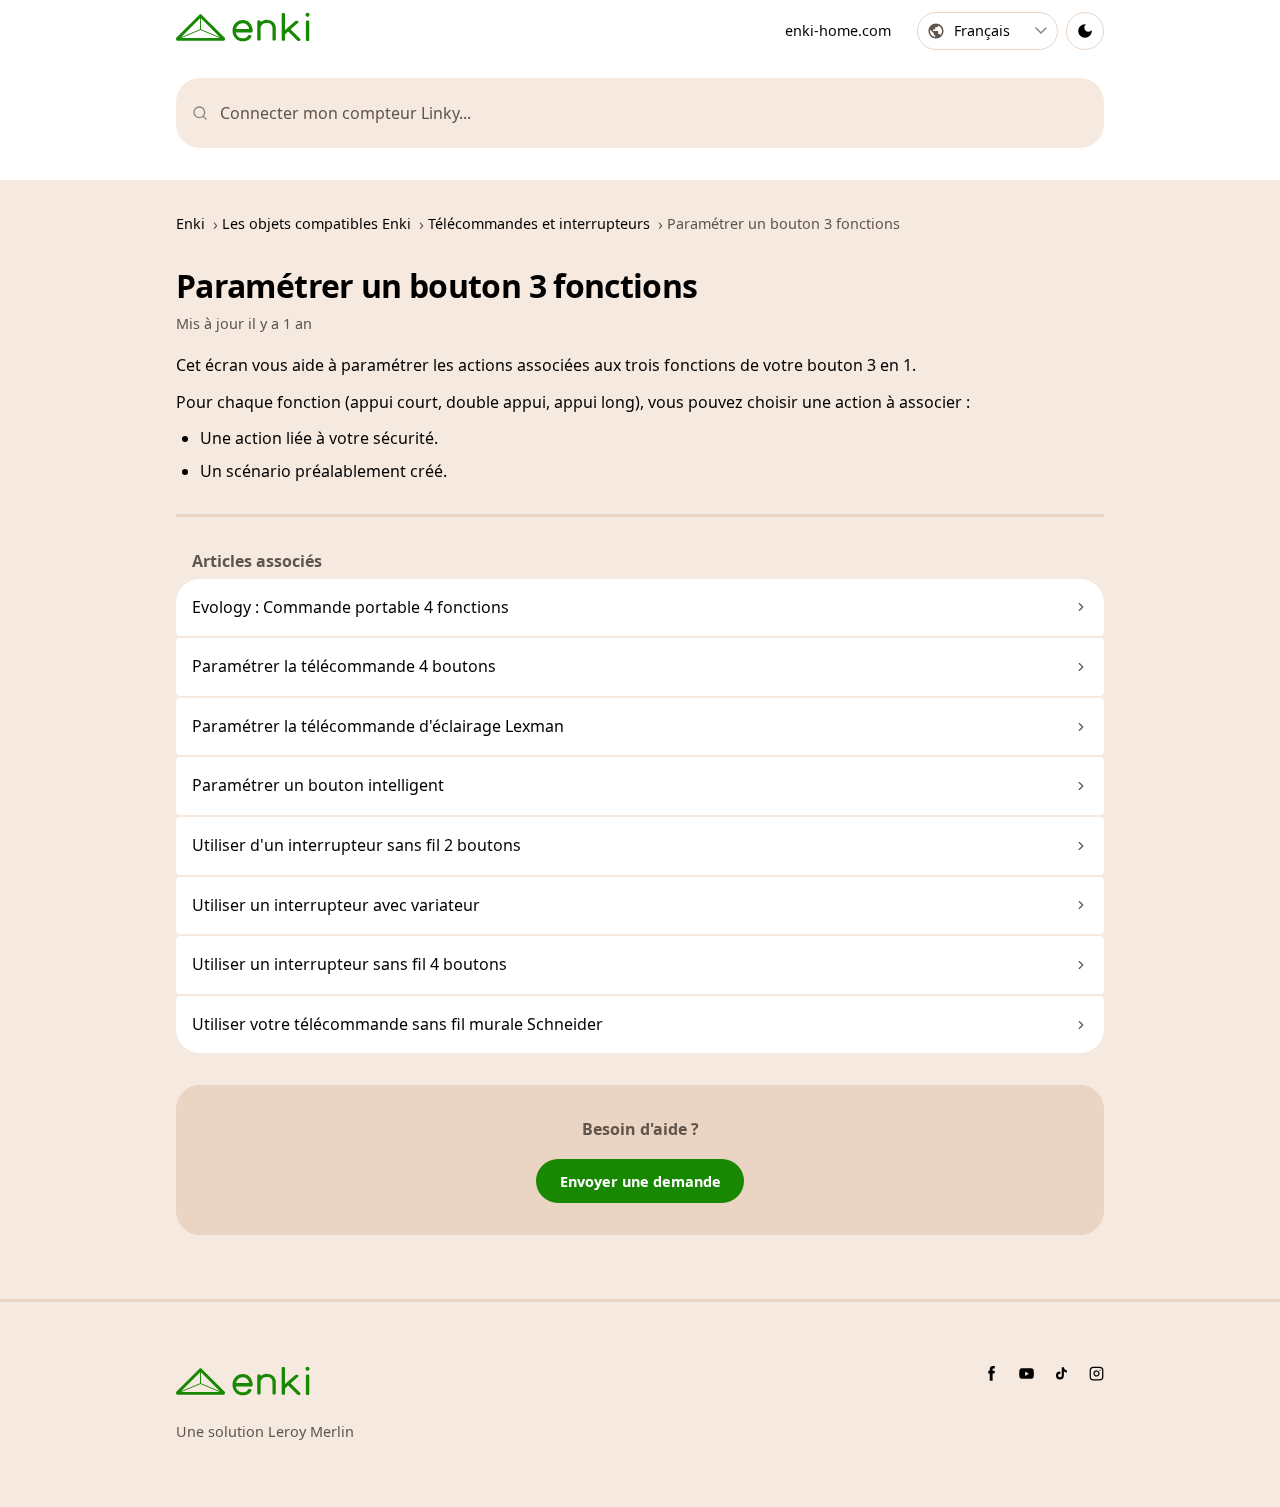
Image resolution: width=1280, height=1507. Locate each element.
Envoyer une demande (640, 1181)
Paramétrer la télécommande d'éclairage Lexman (378, 726)
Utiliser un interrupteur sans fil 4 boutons (349, 964)
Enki (190, 223)
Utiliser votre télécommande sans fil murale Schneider (397, 1024)
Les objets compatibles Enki (316, 223)
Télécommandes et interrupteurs (539, 223)
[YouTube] (1026, 1373)
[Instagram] (1096, 1373)
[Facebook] (991, 1373)
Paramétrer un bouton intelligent (318, 785)
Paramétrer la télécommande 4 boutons (344, 666)
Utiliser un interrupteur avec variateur (336, 905)
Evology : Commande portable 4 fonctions (350, 607)
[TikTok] (1061, 1373)
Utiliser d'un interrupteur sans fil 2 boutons (356, 845)
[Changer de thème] (1085, 31)
